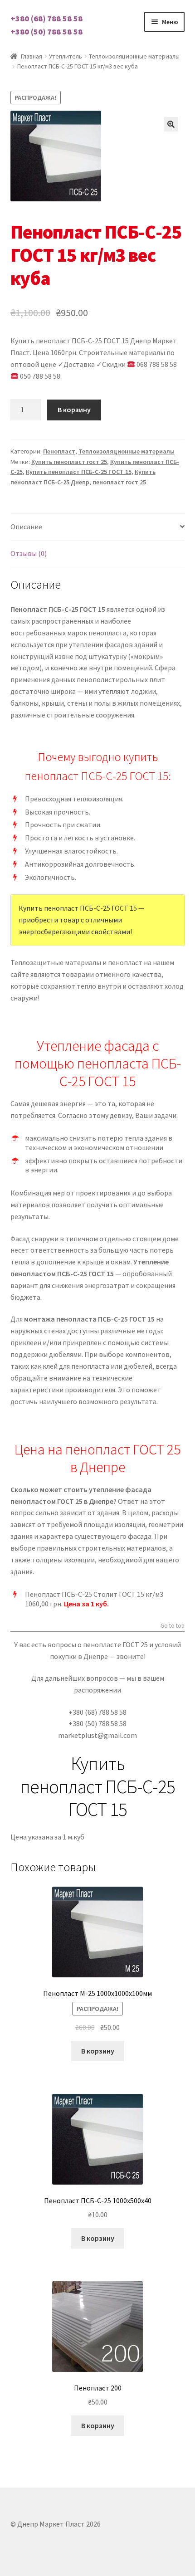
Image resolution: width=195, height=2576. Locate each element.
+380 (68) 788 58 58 (46, 18)
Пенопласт (59, 451)
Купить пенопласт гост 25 (69, 462)
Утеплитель (66, 56)
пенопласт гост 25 (119, 482)
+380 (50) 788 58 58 (46, 32)
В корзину (74, 410)
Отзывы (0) (29, 553)
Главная (32, 56)
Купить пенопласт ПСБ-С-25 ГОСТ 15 (79, 472)
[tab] (98, 527)
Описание (26, 527)
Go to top (173, 1626)
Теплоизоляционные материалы (134, 56)
